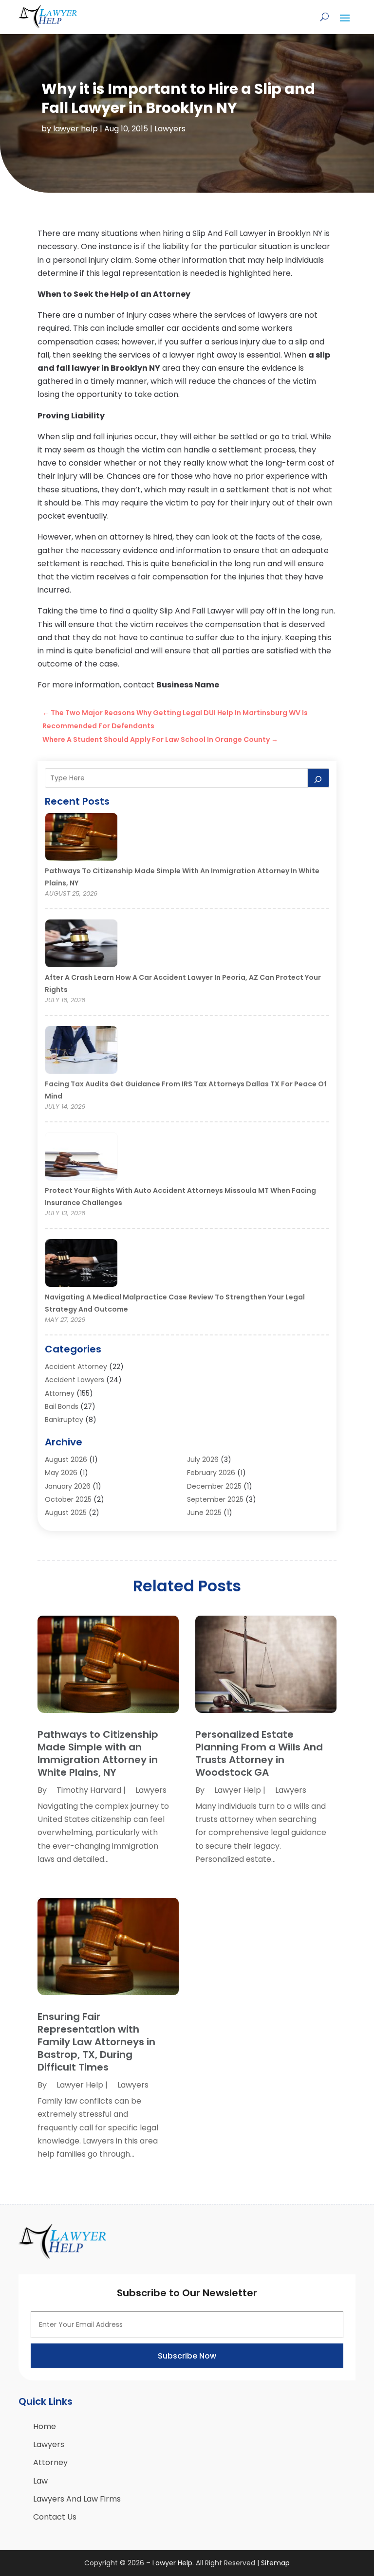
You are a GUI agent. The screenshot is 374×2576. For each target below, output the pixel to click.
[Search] (318, 778)
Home (45, 2426)
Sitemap (275, 2563)
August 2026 (66, 1459)
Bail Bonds (62, 1406)
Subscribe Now (187, 2356)
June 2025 (204, 1513)
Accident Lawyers (75, 1380)
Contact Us (55, 2517)
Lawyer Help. (173, 2563)
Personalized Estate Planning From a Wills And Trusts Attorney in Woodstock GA (259, 1753)
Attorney (60, 1393)
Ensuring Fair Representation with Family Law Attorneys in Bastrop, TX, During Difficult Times (96, 2042)
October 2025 (68, 1499)
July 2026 (203, 1459)
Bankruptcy (64, 1420)
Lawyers (170, 129)
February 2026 (211, 1473)
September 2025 (215, 1499)
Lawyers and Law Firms (77, 2499)
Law (40, 2481)
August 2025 (66, 1513)
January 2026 (68, 1486)
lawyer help (75, 129)
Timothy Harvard (89, 1790)
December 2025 (214, 1486)
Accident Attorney (76, 1367)
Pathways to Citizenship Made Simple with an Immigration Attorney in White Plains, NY (98, 1753)
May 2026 (61, 1473)
